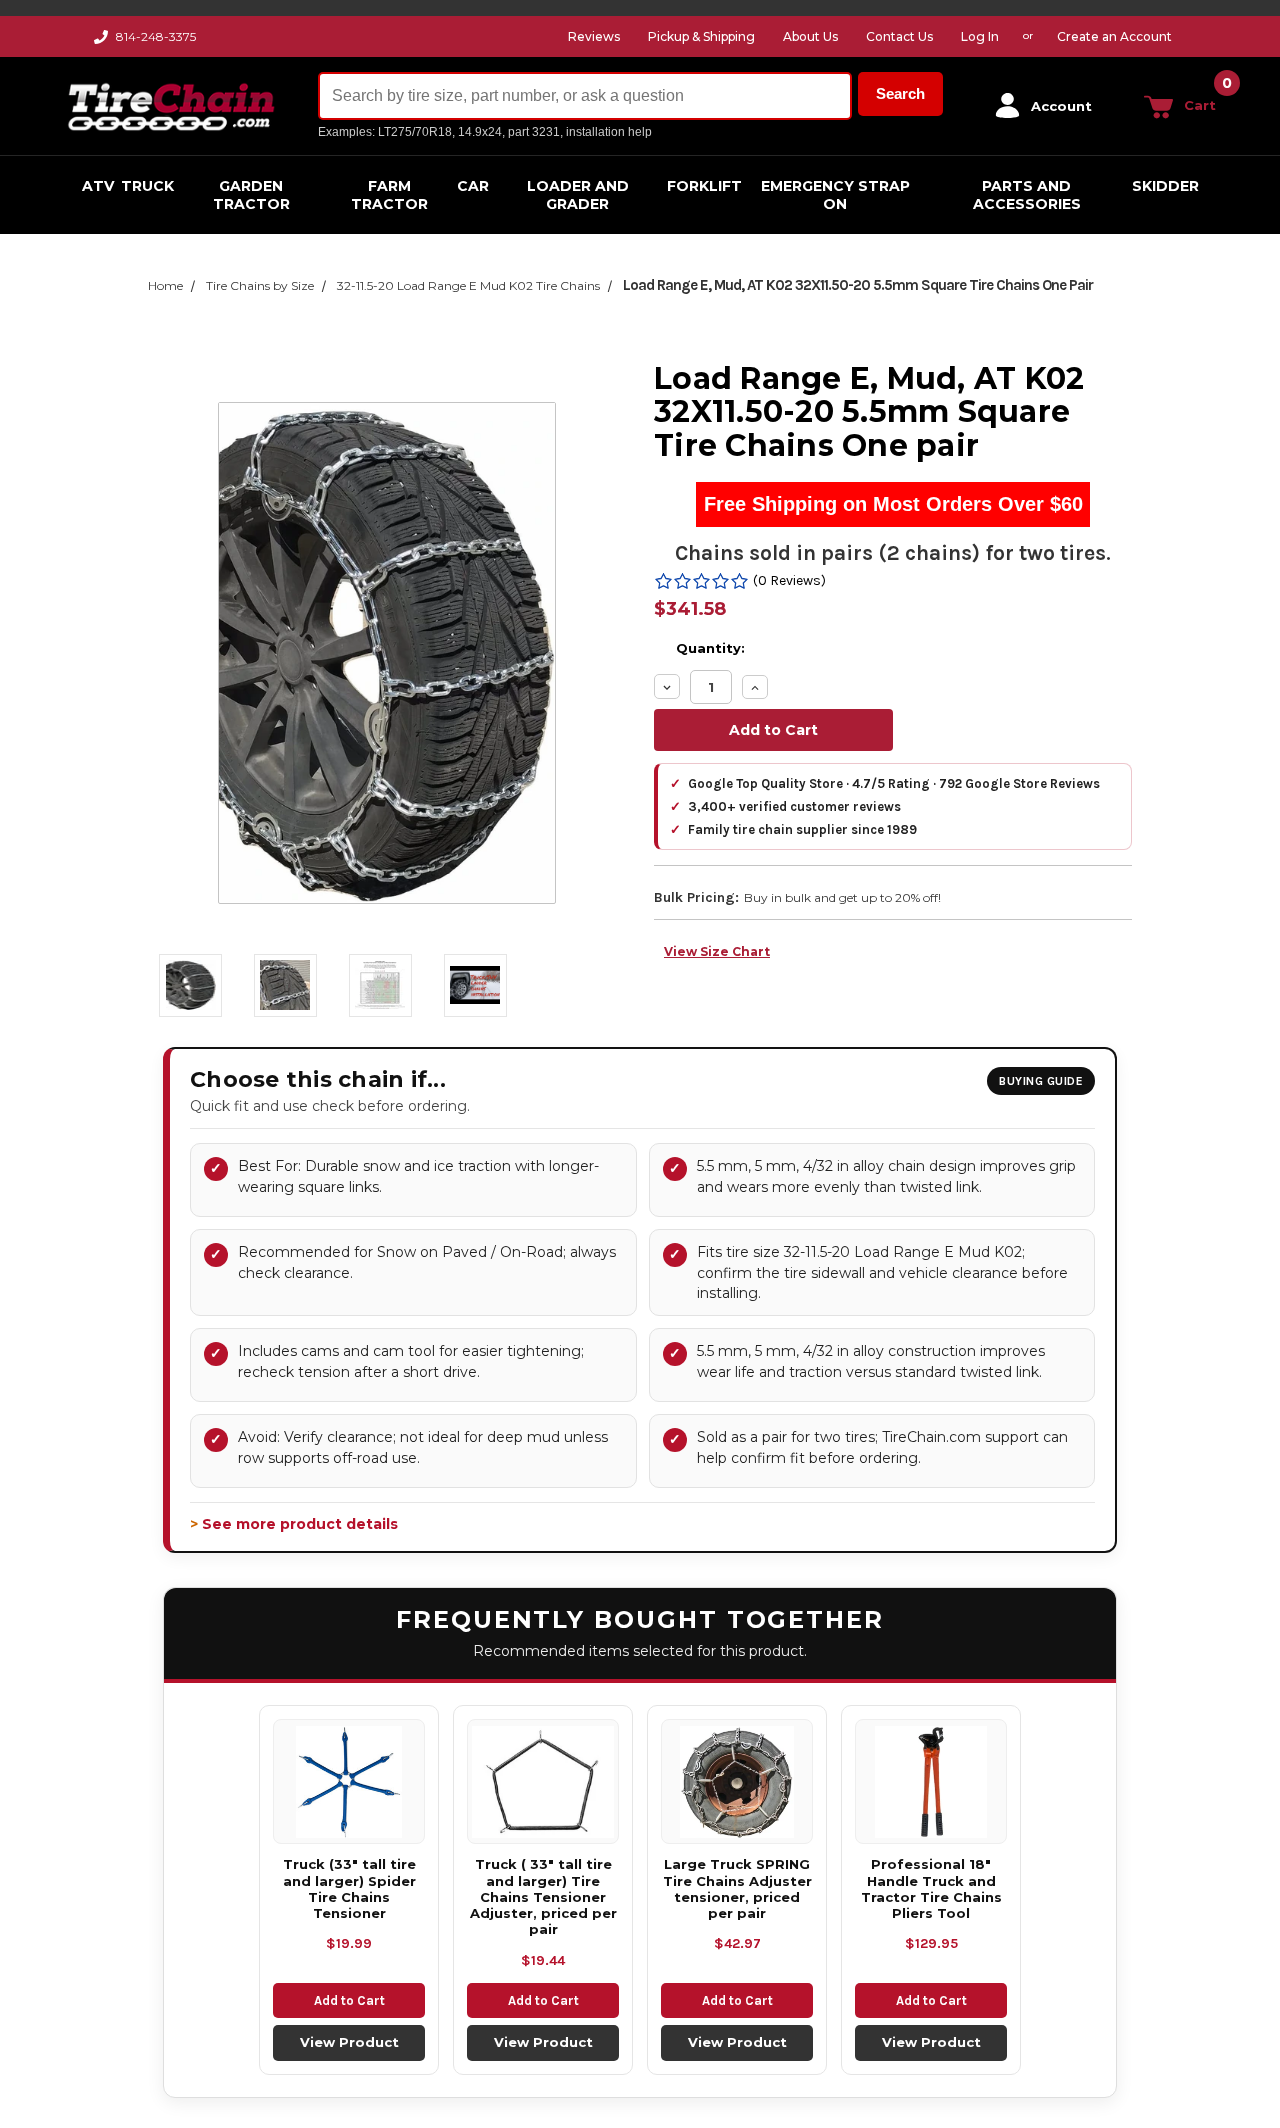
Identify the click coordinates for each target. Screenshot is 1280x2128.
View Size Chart (717, 951)
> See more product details (294, 1524)
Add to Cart (349, 2000)
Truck (147, 186)
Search (900, 93)
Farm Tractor (389, 195)
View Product (349, 2042)
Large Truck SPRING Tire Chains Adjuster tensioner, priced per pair (737, 1888)
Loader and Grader (578, 195)
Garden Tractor (251, 195)
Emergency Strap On (835, 195)
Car (473, 186)
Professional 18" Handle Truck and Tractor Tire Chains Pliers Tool (931, 1888)
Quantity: (710, 648)
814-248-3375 (156, 36)
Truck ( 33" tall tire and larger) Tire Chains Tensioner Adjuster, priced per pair (543, 1896)
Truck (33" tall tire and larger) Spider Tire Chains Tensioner (349, 1888)
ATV (98, 186)
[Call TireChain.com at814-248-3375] (102, 41)
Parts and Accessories (1027, 195)
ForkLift (704, 186)
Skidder (1165, 186)
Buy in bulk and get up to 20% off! (842, 897)
